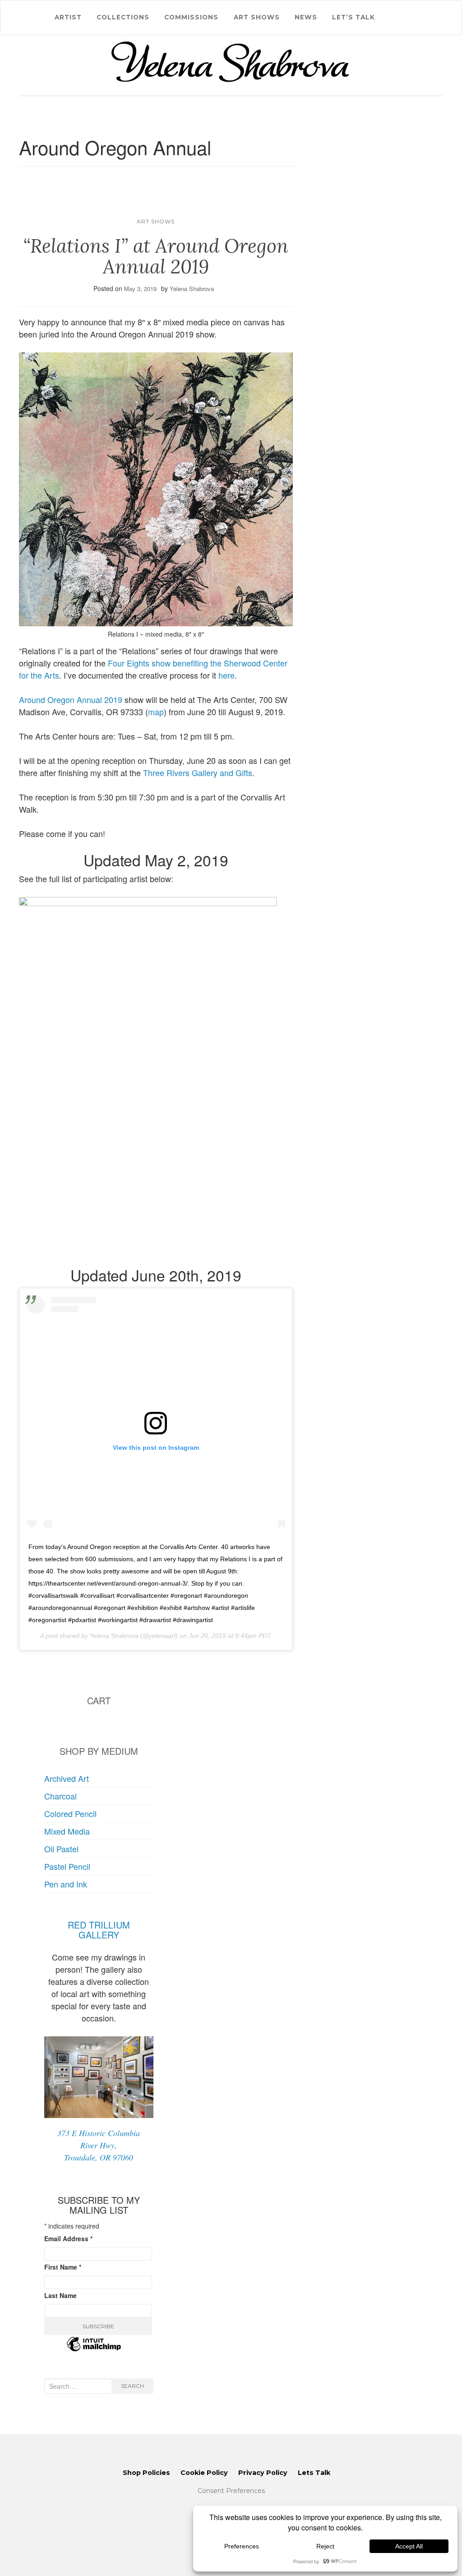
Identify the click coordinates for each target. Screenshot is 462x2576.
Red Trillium (99, 1925)
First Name (63, 2267)
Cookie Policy (204, 2473)
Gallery (99, 1935)
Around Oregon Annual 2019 (71, 699)
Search (132, 2386)
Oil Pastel (61, 1849)
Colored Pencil (70, 1813)
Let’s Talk (353, 17)
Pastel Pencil (67, 1866)
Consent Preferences (231, 2491)
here (226, 675)
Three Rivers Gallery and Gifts (198, 772)
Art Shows (257, 17)
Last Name (60, 2295)
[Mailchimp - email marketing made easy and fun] (94, 2349)
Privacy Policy (263, 2473)
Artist (68, 17)
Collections (123, 17)
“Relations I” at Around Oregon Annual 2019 (156, 256)
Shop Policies (146, 2473)
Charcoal (60, 1796)
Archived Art (67, 1778)
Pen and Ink (66, 1884)
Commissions (191, 17)
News (306, 17)
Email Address (68, 2238)
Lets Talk (314, 2473)
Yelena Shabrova (192, 289)
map (156, 712)
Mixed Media (67, 1831)
